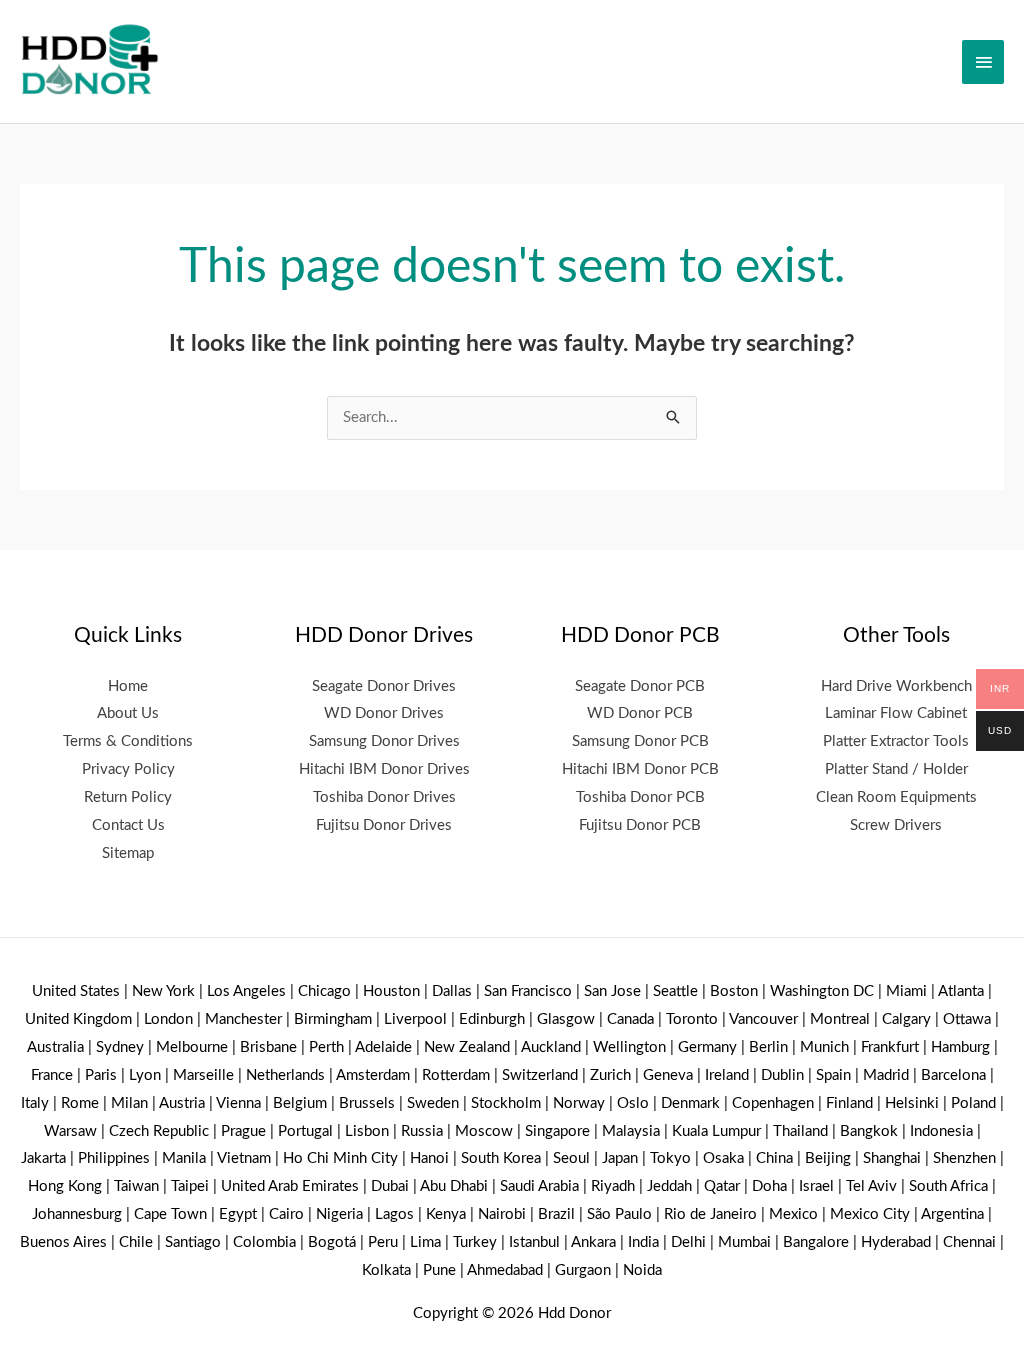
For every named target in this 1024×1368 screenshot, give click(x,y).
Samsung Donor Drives (384, 741)
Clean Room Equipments (896, 797)
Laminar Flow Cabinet (896, 713)
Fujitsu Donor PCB (640, 825)
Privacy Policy (128, 769)
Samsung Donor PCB (640, 741)
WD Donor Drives (384, 713)
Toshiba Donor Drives (384, 797)
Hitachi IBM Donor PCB (640, 769)
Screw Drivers (896, 825)
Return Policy (128, 797)
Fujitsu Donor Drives (384, 825)
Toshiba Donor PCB (640, 797)
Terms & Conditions (128, 741)
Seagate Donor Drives (384, 686)
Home (128, 686)
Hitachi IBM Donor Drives (384, 769)
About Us (128, 713)
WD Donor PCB (640, 713)
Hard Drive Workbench (896, 686)
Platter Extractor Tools (896, 741)
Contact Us (128, 825)
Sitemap (128, 853)
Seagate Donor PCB (640, 686)
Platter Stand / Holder (896, 769)
